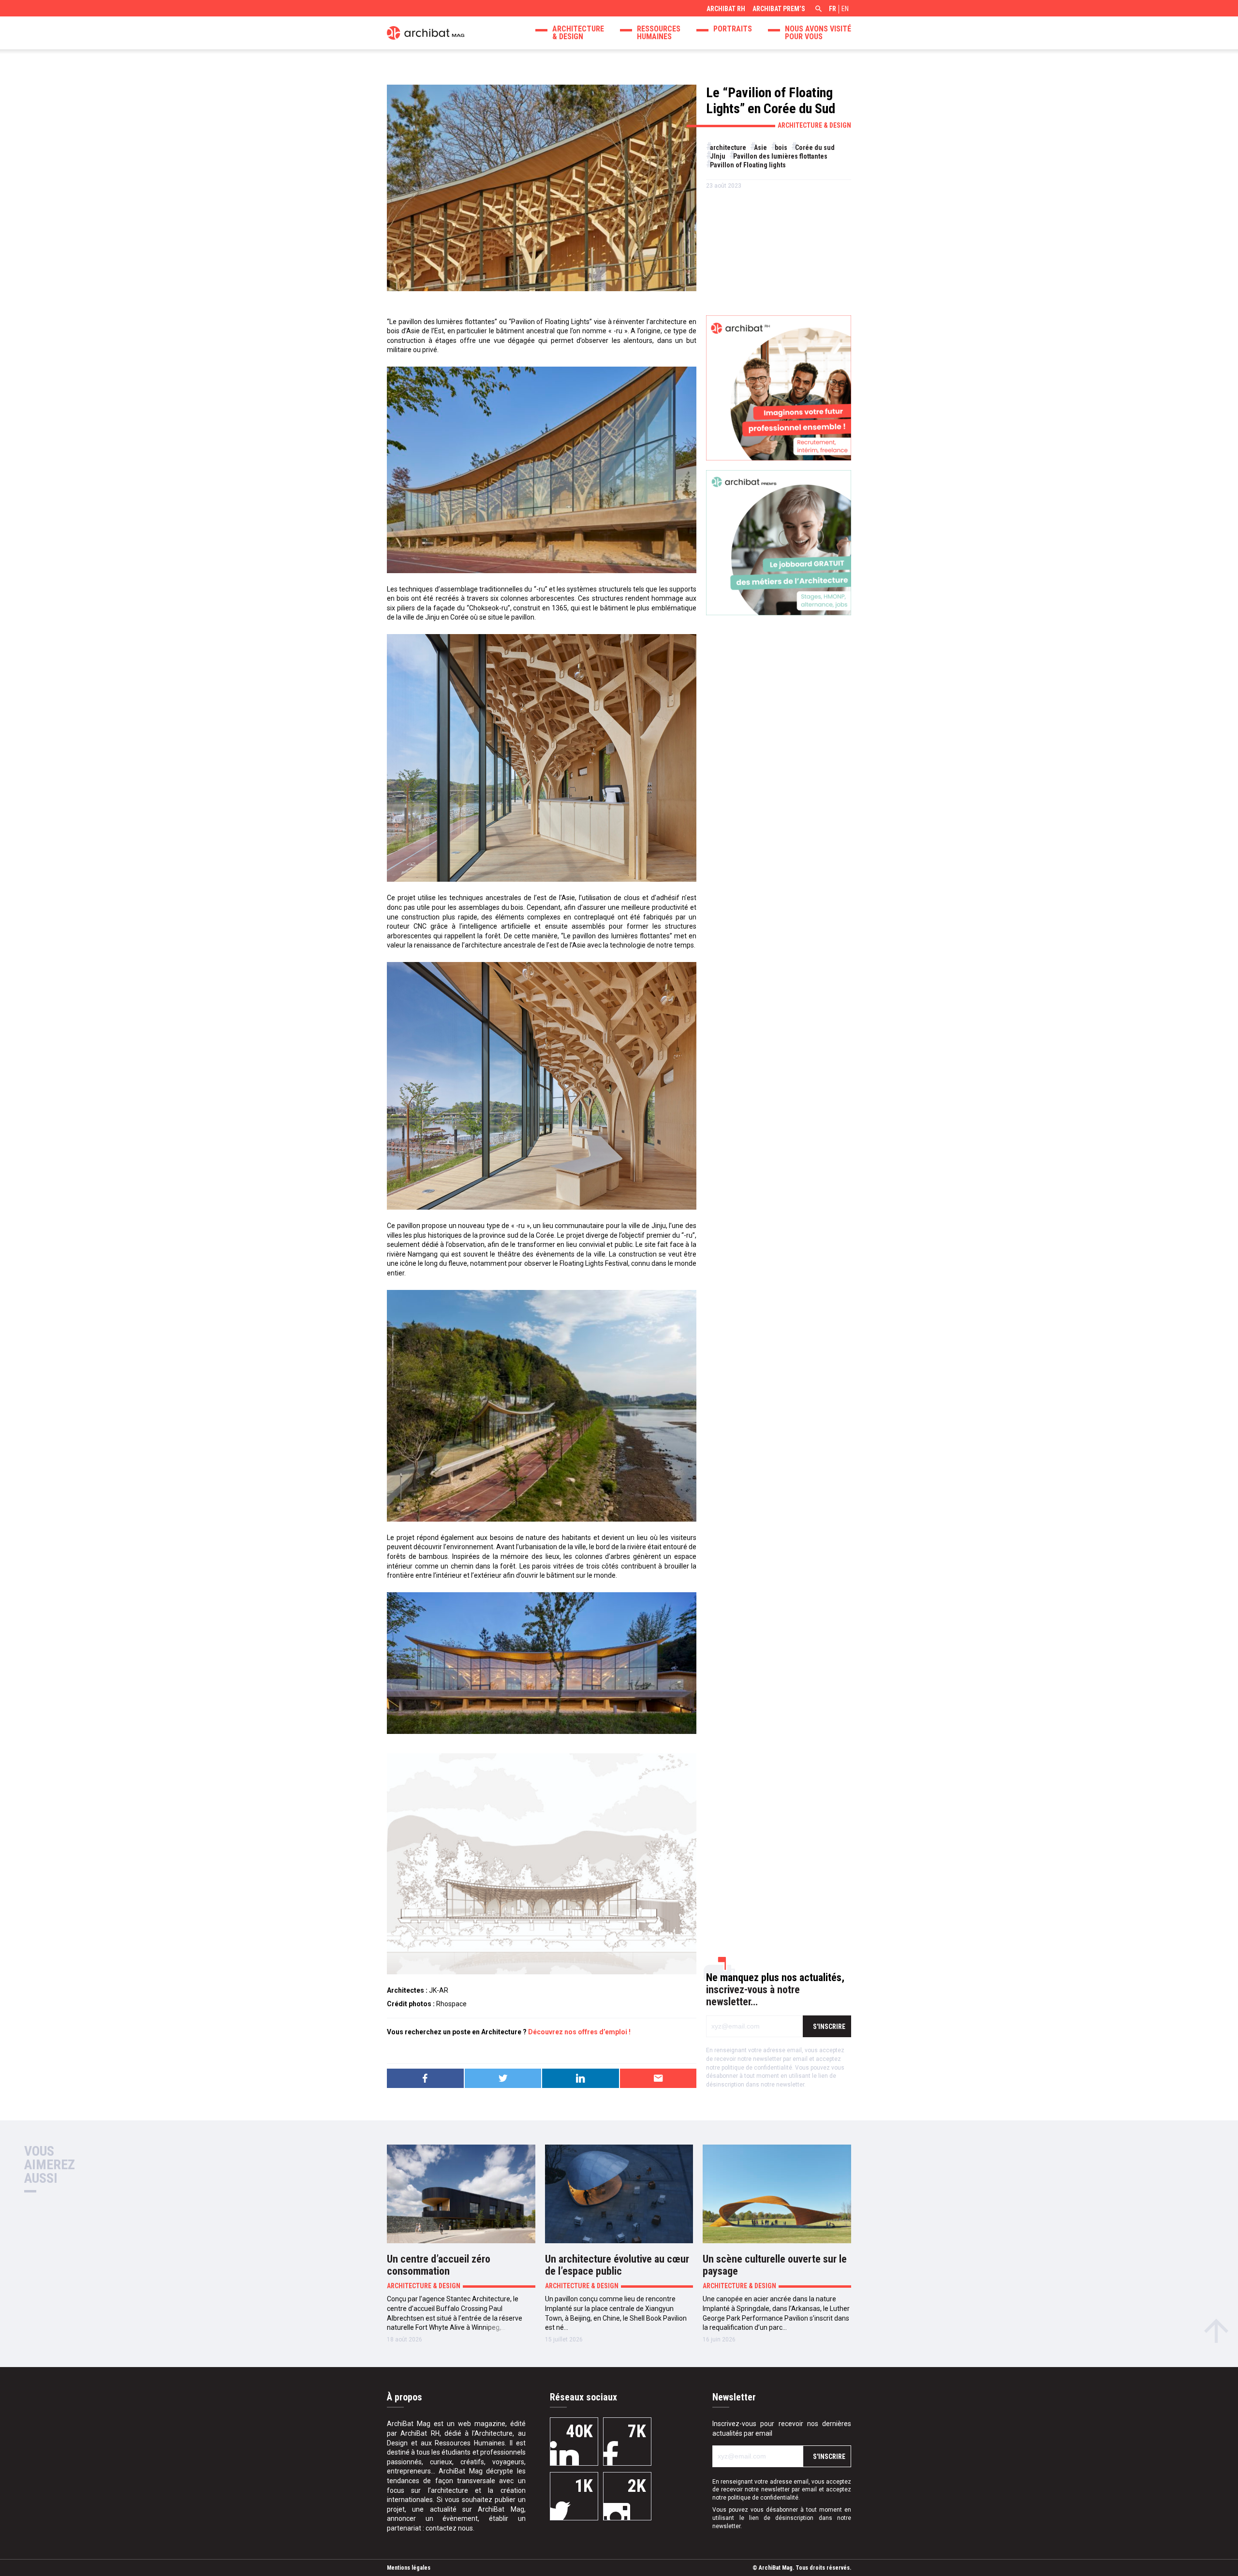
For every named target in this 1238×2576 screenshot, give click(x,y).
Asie (760, 148)
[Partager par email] (658, 2078)
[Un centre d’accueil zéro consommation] (461, 2194)
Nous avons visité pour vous (818, 33)
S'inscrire (829, 2027)
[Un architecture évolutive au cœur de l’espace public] (619, 2194)
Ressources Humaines (659, 33)
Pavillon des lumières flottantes (780, 156)
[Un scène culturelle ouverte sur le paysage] (777, 2194)
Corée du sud (815, 148)
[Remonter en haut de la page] (1216, 2328)
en (845, 9)
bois (781, 148)
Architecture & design (578, 33)
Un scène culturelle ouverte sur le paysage (775, 2265)
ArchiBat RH (726, 9)
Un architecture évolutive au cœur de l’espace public (617, 2265)
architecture (728, 148)
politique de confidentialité (757, 2068)
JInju (718, 156)
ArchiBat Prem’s (779, 9)
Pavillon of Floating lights (748, 165)
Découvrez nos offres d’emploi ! (579, 2032)
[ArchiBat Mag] (426, 32)
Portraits (733, 29)
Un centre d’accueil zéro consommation (439, 2265)
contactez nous (449, 2528)
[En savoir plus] (779, 388)
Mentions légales (409, 2568)
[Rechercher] (817, 10)
